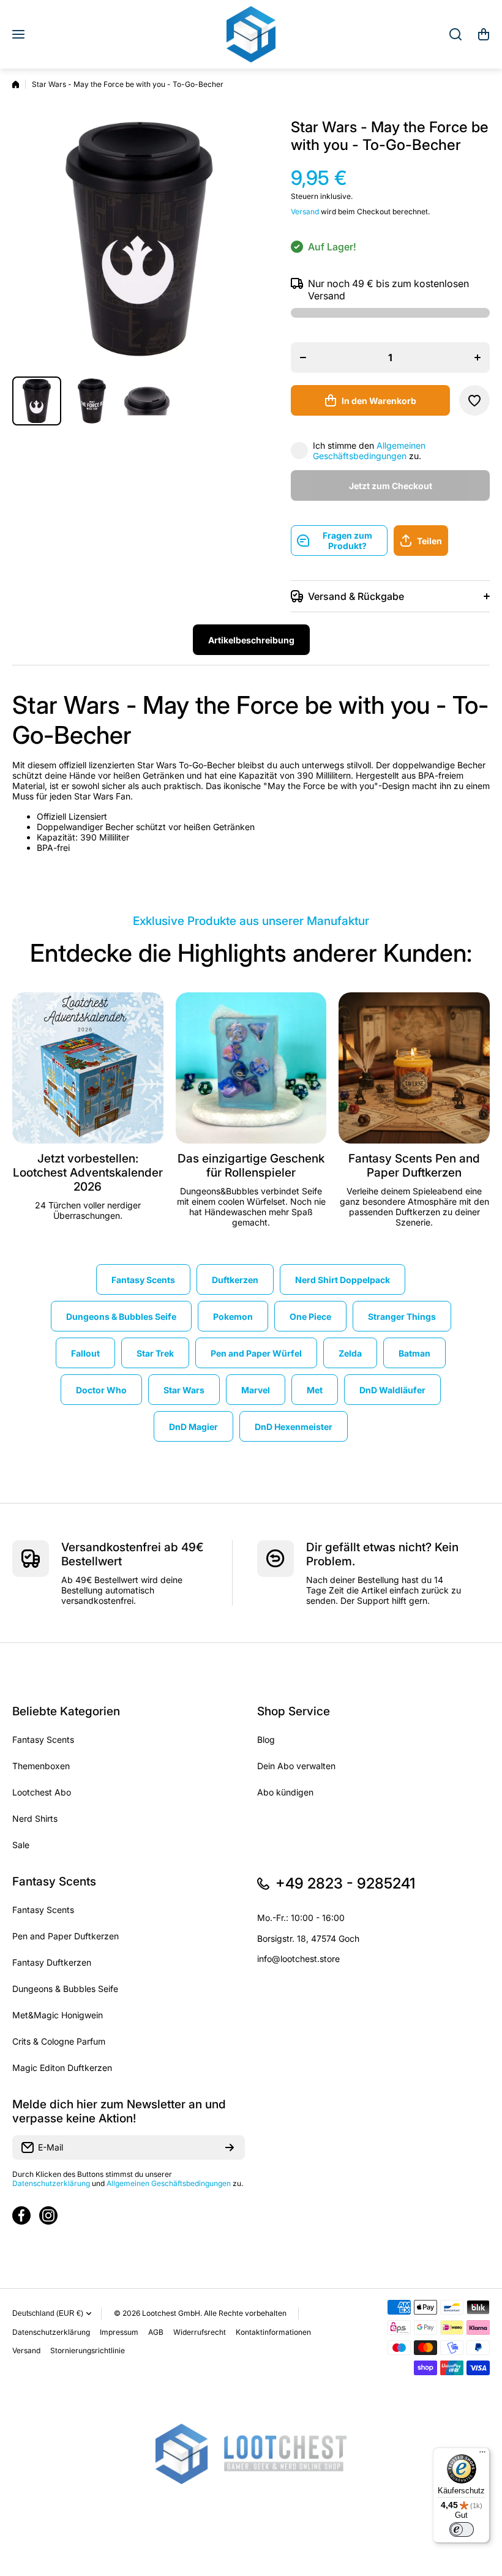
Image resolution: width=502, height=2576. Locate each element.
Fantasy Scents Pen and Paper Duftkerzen (414, 1166)
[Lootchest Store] (251, 34)
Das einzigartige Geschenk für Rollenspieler (251, 1166)
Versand (305, 212)
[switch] (462, 2529)
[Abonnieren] (230, 2147)
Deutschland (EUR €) (48, 2313)
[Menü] (482, 2455)
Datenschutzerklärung (51, 2183)
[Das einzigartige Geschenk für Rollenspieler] (251, 1068)
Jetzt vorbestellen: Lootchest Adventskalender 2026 (88, 1173)
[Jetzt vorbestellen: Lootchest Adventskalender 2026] (88, 1068)
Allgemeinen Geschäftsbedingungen (369, 451)
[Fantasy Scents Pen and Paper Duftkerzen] (414, 1068)
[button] (484, 34)
